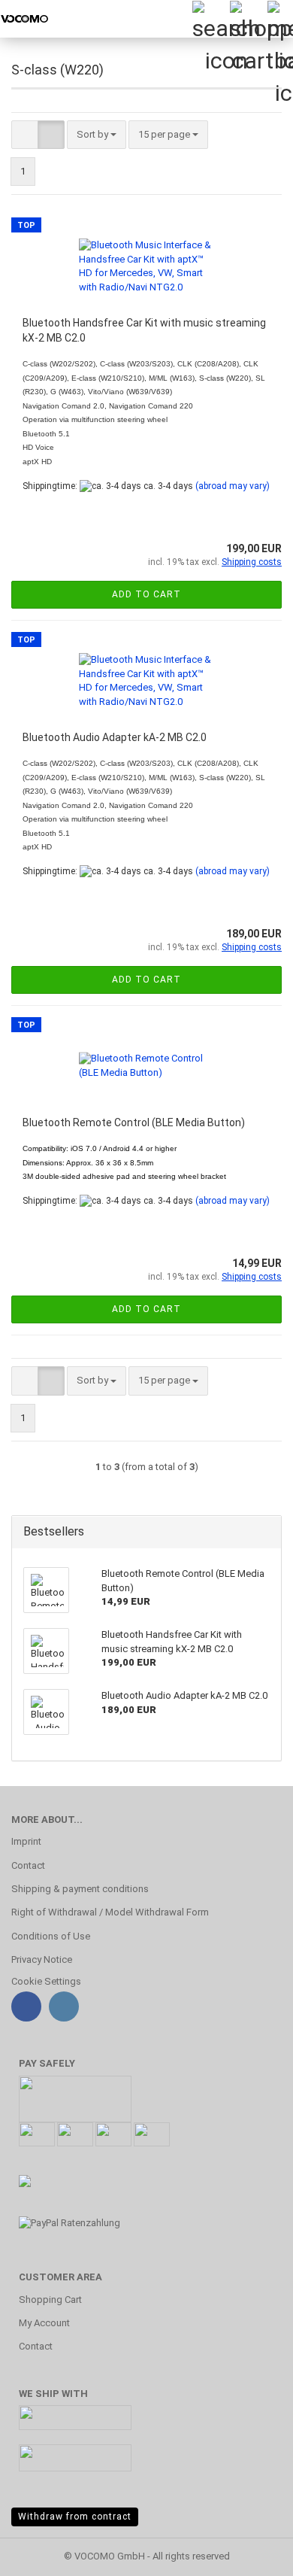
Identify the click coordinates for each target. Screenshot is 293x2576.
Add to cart (146, 594)
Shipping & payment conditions (80, 1889)
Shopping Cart (50, 2300)
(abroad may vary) (233, 486)
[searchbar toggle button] (210, 19)
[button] (25, 135)
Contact (28, 1865)
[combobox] (97, 135)
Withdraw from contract (75, 2517)
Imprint (26, 1841)
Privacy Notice (42, 1959)
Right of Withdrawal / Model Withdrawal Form (110, 1912)
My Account (44, 2323)
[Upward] (252, 2553)
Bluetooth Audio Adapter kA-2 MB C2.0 (115, 737)
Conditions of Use (51, 1936)
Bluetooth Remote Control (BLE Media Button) (134, 1122)
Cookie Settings (46, 1981)
